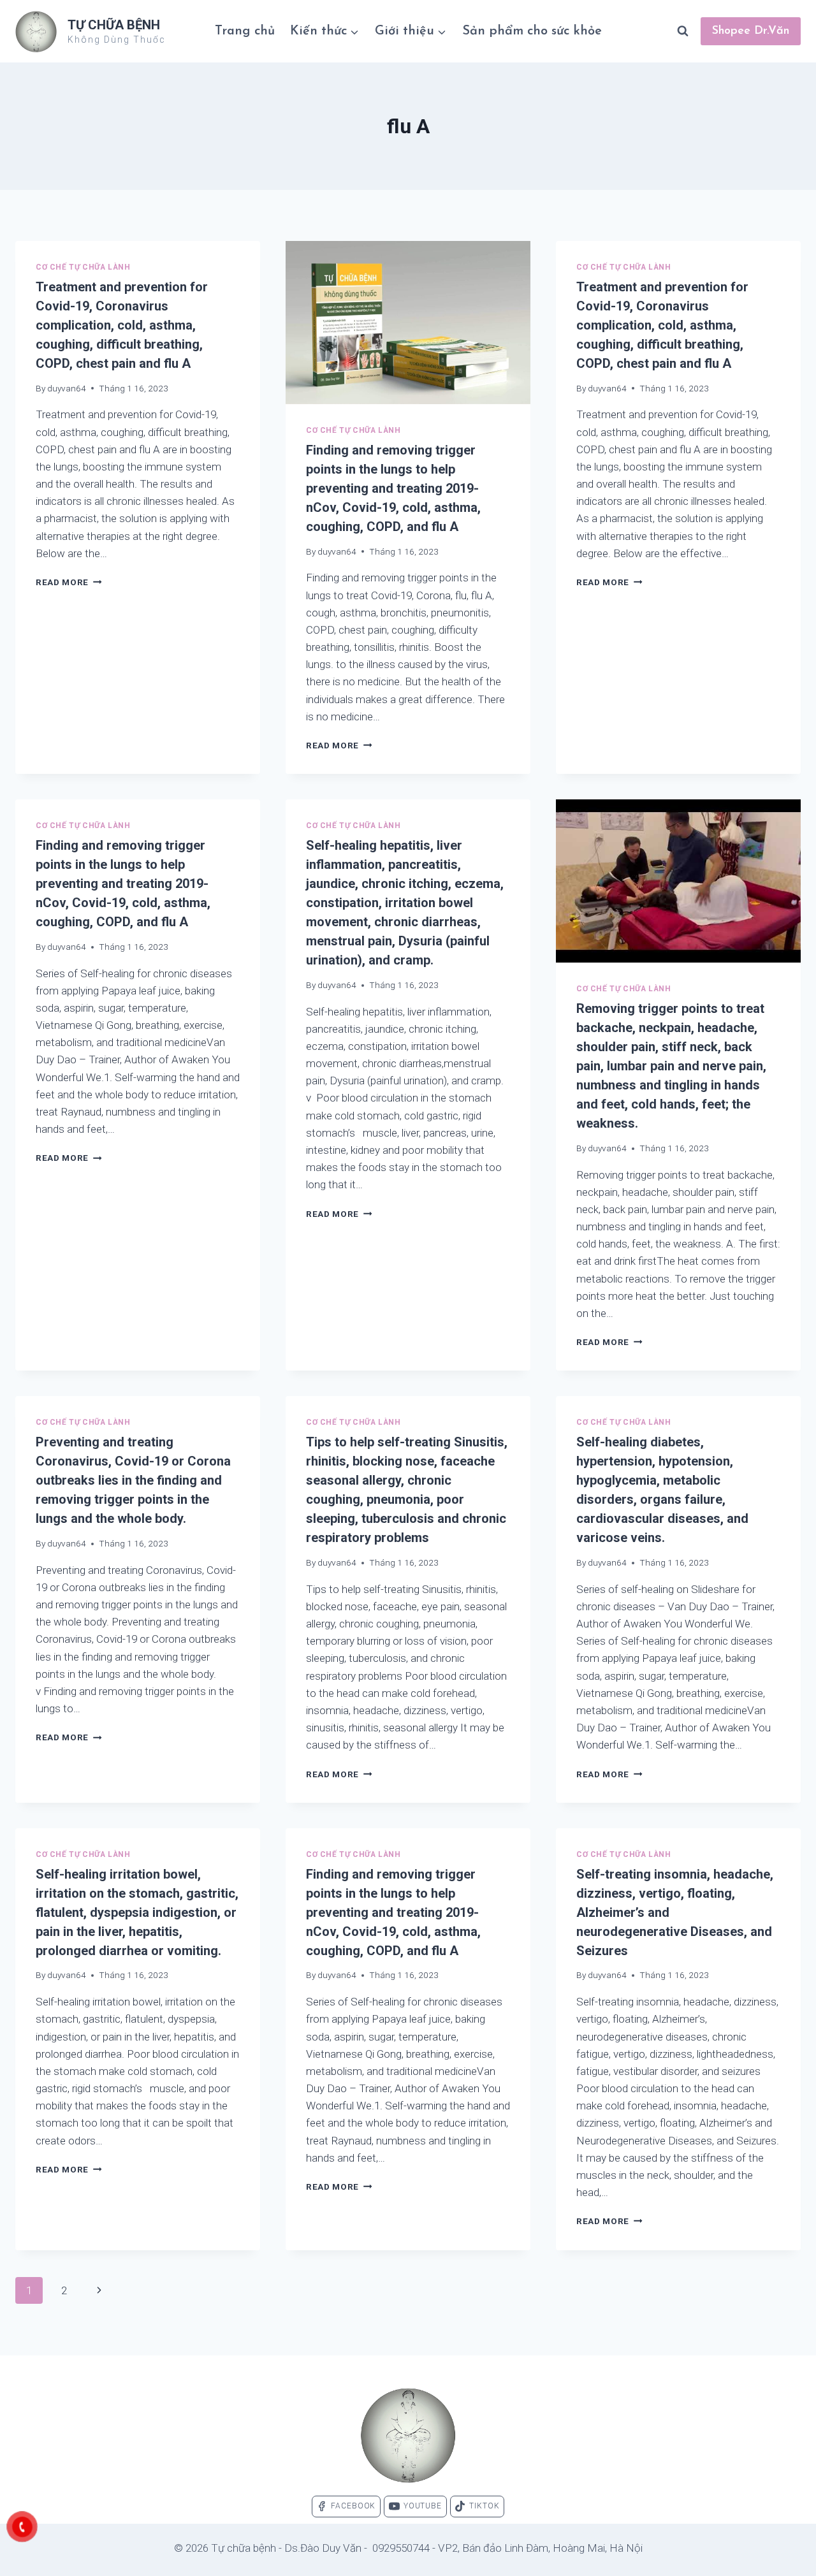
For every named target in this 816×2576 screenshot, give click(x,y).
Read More (69, 582)
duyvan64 (67, 388)
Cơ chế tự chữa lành (83, 267)
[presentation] (408, 323)
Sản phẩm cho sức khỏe (532, 31)
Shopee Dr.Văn (751, 31)
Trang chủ (245, 31)
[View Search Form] (683, 31)
